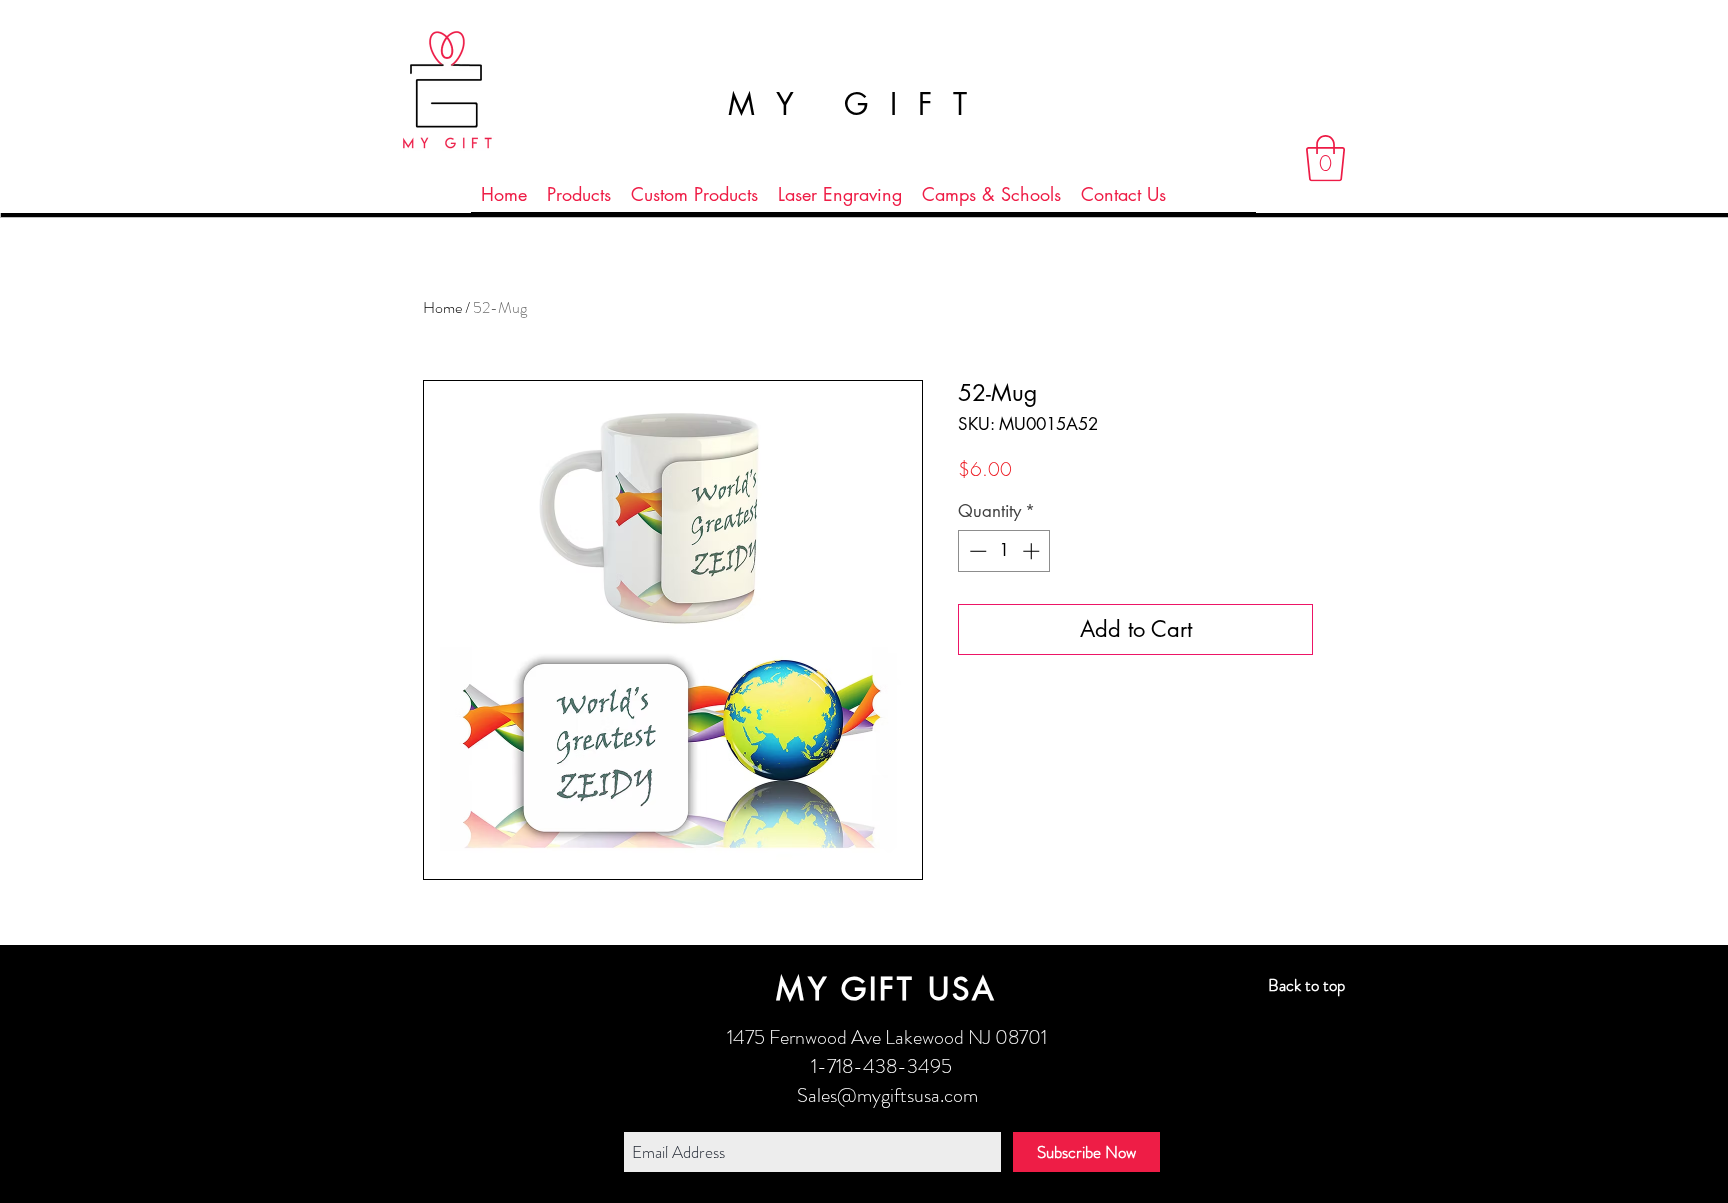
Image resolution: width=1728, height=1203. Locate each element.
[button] (1325, 158)
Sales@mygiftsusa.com (887, 1095)
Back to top (1306, 985)
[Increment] (1033, 551)
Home (442, 307)
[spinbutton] (1004, 551)
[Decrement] (976, 551)
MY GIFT (858, 104)
